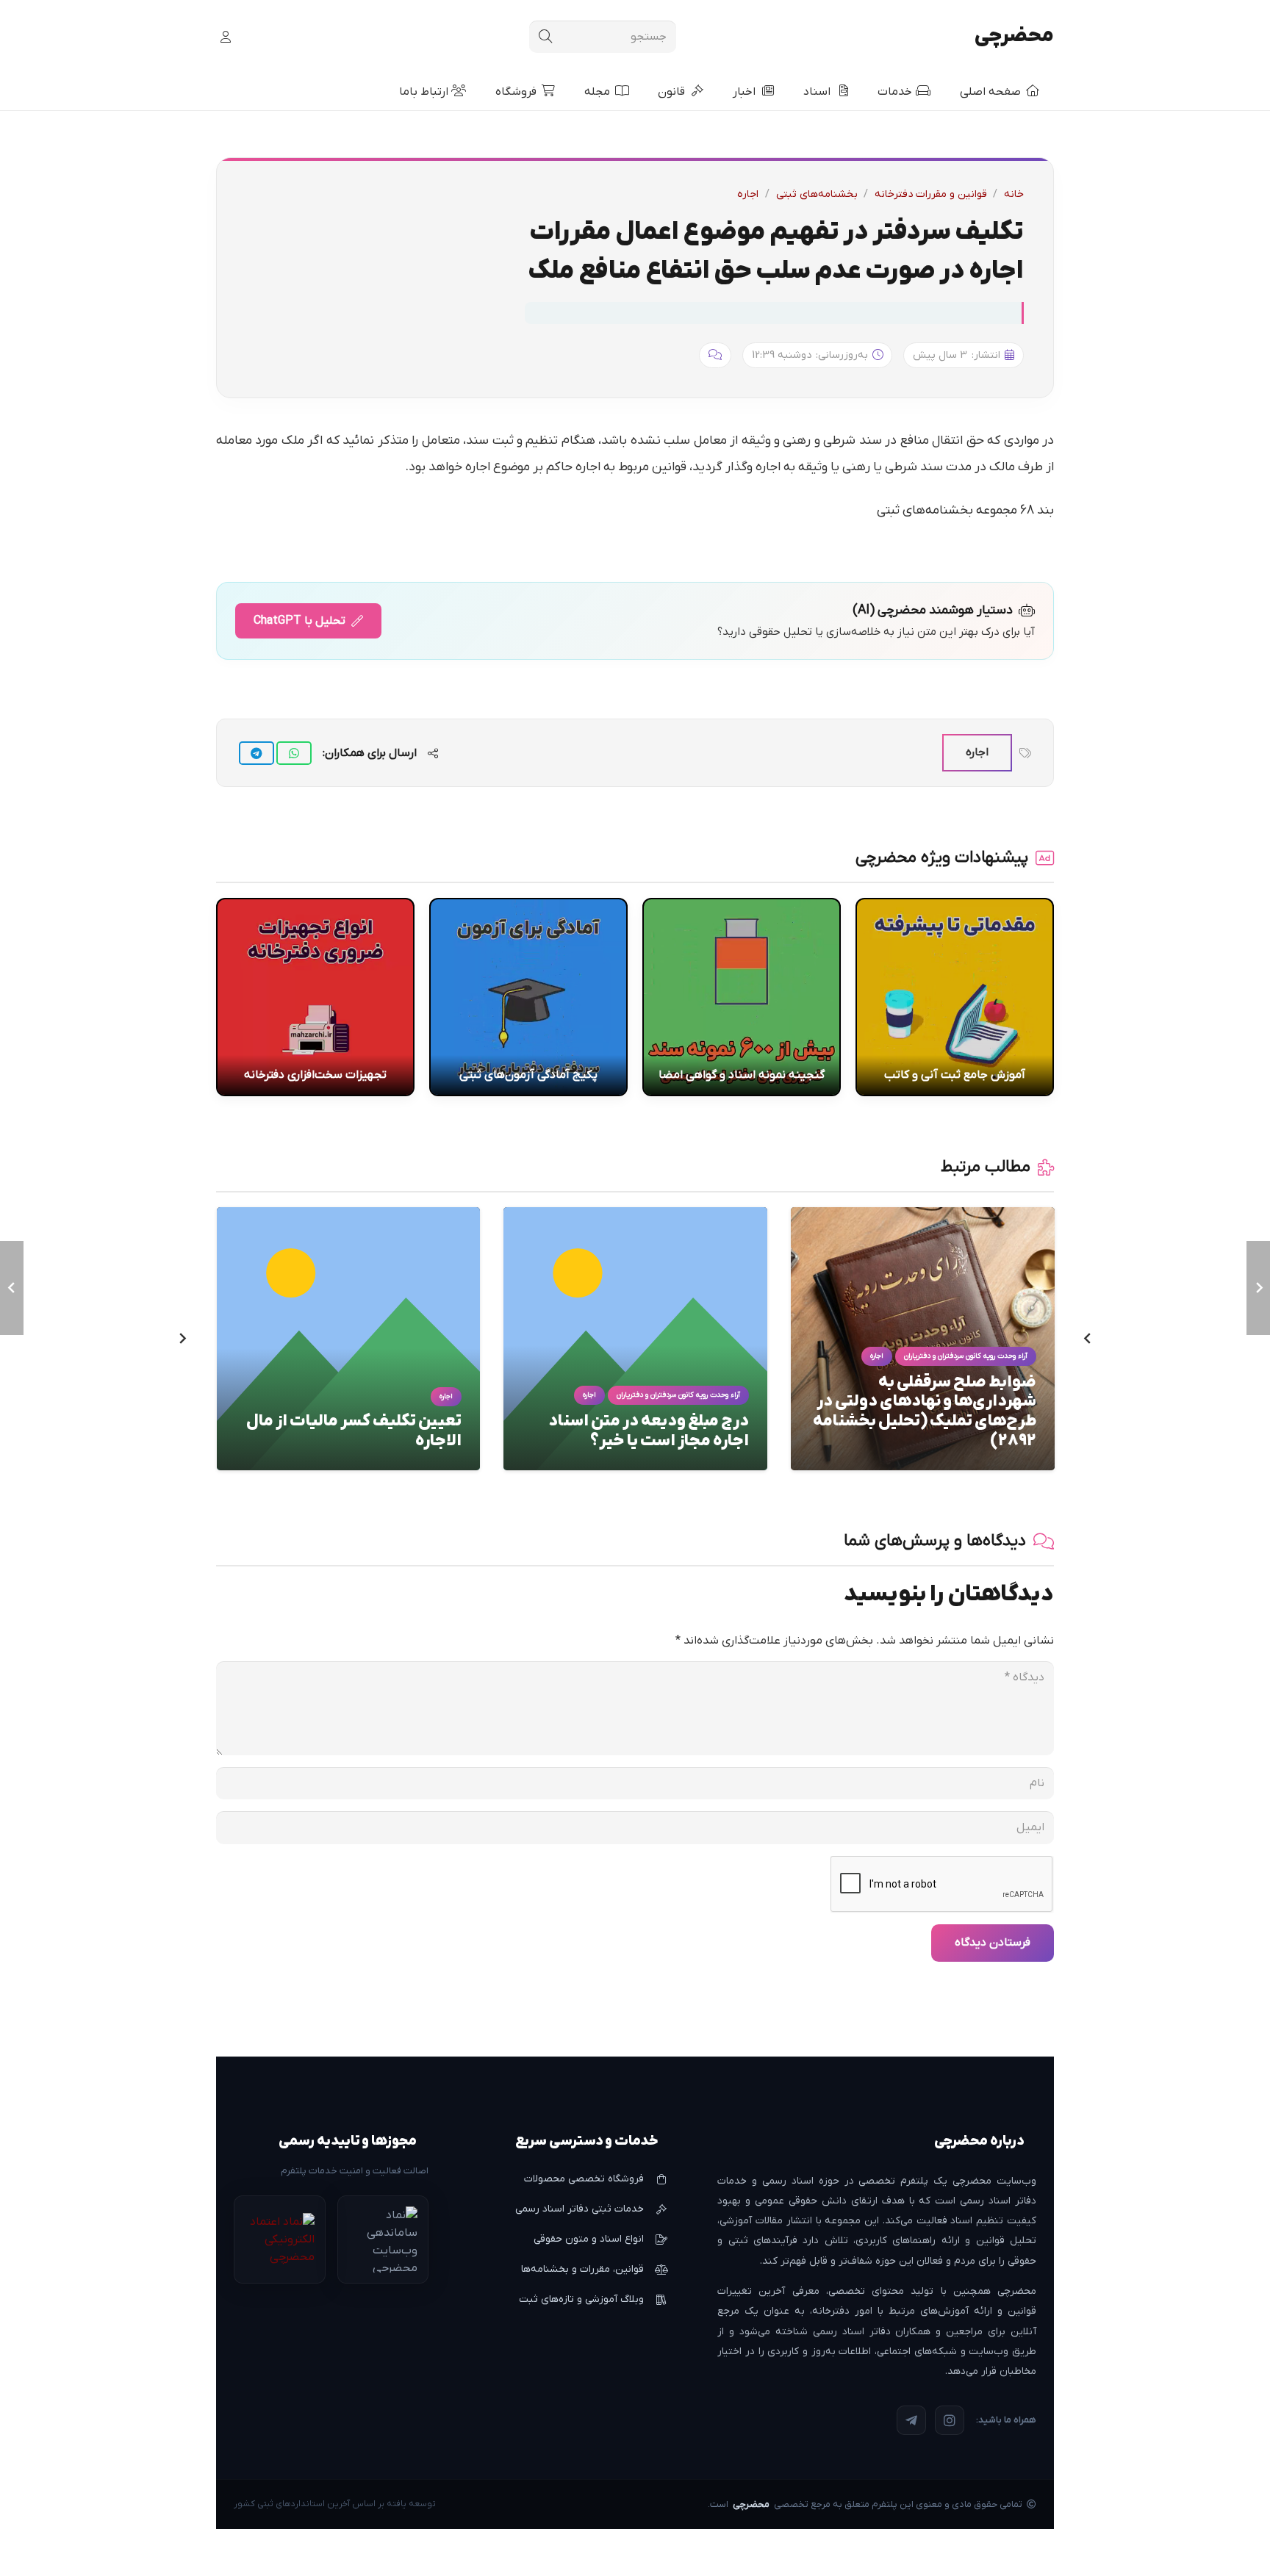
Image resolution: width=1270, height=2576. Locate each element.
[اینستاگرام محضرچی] (950, 2420)
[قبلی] (1086, 1339)
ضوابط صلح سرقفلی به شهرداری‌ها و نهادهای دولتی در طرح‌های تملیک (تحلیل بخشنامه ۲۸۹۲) (925, 1412)
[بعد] (184, 1339)
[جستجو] (545, 37)
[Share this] (294, 753)
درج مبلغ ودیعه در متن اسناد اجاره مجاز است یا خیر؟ (649, 1431)
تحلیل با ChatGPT (299, 621)
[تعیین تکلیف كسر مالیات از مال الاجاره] (349, 1216)
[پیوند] (223, 37)
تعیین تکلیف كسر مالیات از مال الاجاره (354, 1431)
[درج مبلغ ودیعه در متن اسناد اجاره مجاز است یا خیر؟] (635, 1216)
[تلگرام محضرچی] (911, 2420)
